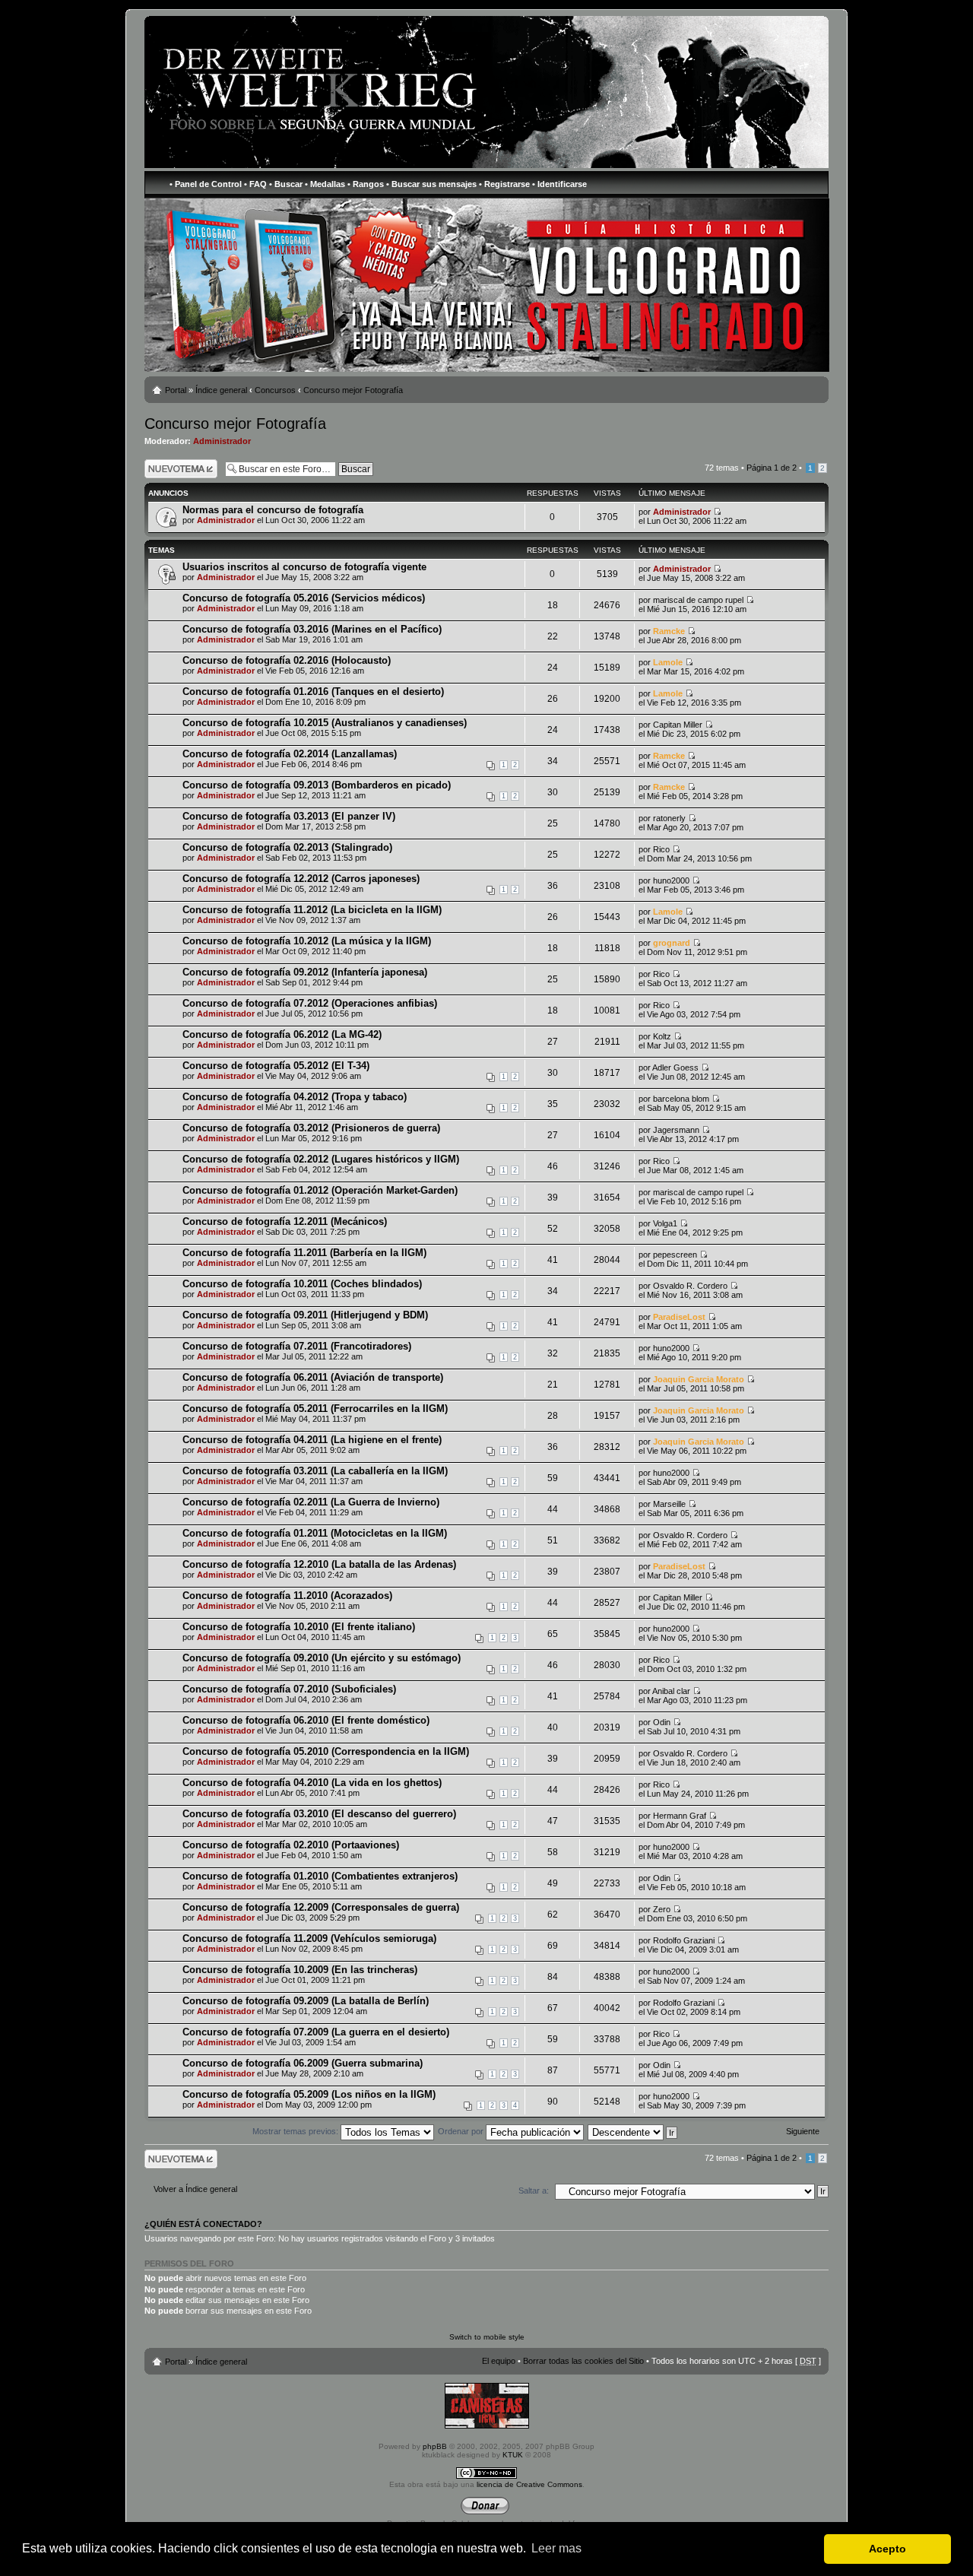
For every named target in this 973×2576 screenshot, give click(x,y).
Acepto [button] (887, 2549)
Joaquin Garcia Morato (699, 1379)
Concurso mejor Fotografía (353, 390)
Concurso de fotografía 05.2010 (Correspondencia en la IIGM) (326, 1751)
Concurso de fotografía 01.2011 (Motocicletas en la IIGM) (315, 1533)
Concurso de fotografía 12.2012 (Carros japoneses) (301, 879)
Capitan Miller (678, 725)
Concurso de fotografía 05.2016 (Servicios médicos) (304, 598)
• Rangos (366, 184)
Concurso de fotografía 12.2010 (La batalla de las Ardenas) (319, 1564)
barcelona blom (681, 1099)
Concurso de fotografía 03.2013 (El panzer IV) (289, 816)
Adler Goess (675, 1068)
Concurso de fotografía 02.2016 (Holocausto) (287, 660)
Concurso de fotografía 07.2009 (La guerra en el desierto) (316, 2032)
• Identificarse (559, 184)
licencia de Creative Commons (529, 2484)
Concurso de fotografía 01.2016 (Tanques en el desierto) (313, 692)
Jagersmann (676, 1130)
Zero (662, 1909)
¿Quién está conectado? (203, 2224)
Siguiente (803, 2131)
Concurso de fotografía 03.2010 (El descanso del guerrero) (319, 1814)
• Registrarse (504, 184)
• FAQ (255, 184)
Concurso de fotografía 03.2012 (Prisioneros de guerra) (311, 1128)
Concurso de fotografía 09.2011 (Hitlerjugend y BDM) (305, 1315)
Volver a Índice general (195, 2189)
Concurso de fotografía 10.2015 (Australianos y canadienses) (325, 723)
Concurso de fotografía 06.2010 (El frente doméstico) (306, 1720)
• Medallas (325, 184)
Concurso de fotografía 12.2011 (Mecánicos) (285, 1221)
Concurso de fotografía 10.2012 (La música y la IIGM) (307, 941)
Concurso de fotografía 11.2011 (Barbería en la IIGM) (304, 1253)
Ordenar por (462, 2131)
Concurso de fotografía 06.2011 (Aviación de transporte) (313, 1377)
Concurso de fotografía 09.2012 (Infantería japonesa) (305, 972)
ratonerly (669, 818)
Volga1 (665, 1223)
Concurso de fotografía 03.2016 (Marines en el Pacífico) (312, 629)
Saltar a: (534, 2191)
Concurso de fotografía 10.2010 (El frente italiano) (299, 1627)
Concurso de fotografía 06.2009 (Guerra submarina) (303, 2063)
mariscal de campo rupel (698, 600)
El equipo (499, 2361)
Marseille (669, 1504)
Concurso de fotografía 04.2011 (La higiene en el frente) (312, 1440)
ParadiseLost (679, 1317)
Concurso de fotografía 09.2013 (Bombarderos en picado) (317, 785)
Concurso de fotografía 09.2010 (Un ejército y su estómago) (322, 1658)
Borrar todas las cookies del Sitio (583, 2361)
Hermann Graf (680, 1816)
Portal (176, 390)
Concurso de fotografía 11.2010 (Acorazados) (287, 1596)
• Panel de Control (206, 184)
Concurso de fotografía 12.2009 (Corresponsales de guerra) (321, 1907)
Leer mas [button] (556, 2548)
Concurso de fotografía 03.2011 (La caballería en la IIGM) (315, 1471)
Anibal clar (671, 1691)
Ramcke (669, 631)
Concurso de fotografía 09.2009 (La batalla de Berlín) (306, 2001)
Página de (772, 468)
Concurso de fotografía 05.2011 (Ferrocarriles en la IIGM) (315, 1409)
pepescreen (675, 1255)
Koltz (662, 1036)
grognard (672, 943)
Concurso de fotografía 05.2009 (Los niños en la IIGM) (309, 2094)
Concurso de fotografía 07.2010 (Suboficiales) (289, 1689)
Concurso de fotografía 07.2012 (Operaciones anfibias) (310, 1003)
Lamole (668, 662)
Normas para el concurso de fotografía (273, 510)
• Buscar (286, 184)
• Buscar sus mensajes (431, 184)
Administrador (222, 441)
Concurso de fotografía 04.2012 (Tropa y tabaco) (295, 1097)
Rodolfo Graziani (684, 1940)
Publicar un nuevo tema (177, 468)
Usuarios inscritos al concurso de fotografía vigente (304, 567)
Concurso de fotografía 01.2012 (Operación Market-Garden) (320, 1190)
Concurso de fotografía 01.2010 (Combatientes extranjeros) (320, 1876)
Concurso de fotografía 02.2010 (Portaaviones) (291, 1845)
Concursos (275, 390)
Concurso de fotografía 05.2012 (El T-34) (276, 1066)
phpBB (435, 2446)
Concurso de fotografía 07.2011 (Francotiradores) (297, 1346)
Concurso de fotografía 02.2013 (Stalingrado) (287, 847)
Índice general (221, 390)
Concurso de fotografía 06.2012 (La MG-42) (282, 1034)
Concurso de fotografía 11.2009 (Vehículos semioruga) (309, 1938)
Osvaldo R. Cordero (690, 1286)
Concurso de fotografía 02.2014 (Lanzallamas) (290, 754)
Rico (661, 849)
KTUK (513, 2455)
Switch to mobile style (487, 2337)
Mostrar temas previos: (296, 2131)
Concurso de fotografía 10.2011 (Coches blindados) (302, 1284)
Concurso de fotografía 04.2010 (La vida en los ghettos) (312, 1783)
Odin (662, 1722)
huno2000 (671, 880)
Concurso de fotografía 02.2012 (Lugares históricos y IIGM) (321, 1159)
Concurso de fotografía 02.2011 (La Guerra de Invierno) (311, 1502)
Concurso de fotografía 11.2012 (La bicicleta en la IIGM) (312, 910)
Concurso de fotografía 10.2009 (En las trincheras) (300, 1970)
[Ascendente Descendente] (633, 2131)
